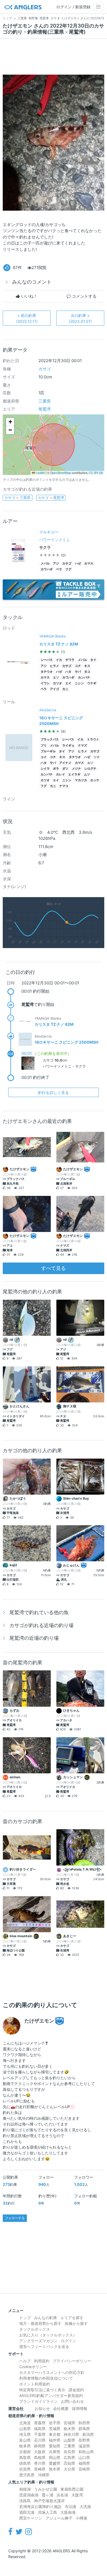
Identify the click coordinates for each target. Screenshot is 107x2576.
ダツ (65, 769)
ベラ (59, 569)
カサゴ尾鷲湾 (51, 498)
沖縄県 (44, 2475)
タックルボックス (35, 2329)
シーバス (47, 660)
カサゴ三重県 (17, 498)
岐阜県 (25, 2446)
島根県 (40, 2457)
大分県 (69, 2469)
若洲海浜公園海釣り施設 (40, 2506)
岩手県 (55, 2423)
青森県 (40, 2423)
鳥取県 (25, 2457)
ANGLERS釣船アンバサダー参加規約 (51, 2396)
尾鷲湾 (45, 409)
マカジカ (81, 780)
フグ (68, 569)
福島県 (40, 2429)
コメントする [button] (84, 296)
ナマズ (82, 746)
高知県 (69, 2463)
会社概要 (61, 2408)
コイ (44, 757)
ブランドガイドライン (38, 2401)
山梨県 (69, 2440)
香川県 (40, 2463)
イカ (59, 660)
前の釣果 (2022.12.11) (27, 318)
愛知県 (55, 2446)
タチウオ (47, 672)
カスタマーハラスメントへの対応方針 (52, 2372)
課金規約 (76, 2390)
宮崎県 (84, 2469)
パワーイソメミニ (55, 540)
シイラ (45, 769)
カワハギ (47, 569)
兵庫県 (55, 2452)
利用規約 (42, 2361)
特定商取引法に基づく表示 (42, 2390)
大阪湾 (77, 2495)
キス (87, 666)
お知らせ (42, 2408)
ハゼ (78, 564)
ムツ (87, 774)
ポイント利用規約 (35, 2384)
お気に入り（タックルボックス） (48, 2335)
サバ (78, 672)
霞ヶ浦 (47, 2495)
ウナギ (92, 683)
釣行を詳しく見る (54, 1092)
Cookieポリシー (33, 2367)
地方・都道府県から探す (40, 2323)
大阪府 (40, 2452)
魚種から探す (76, 2323)
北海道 (25, 2423)
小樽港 (81, 2518)
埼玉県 (25, 2434)
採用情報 (80, 2408)
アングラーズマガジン (38, 2341)
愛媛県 (55, 2463)
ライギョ (68, 746)
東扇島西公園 (72, 2489)
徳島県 (25, 2463)
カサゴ (45, 369)
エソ (56, 678)
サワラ (70, 660)
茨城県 (55, 2429)
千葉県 (40, 2434)
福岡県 (84, 2463)
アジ (56, 564)
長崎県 (40, 2469)
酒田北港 (27, 2512)
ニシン (79, 683)
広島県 (69, 2457)
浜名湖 (62, 2495)
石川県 (40, 2440)
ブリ (44, 746)
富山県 (25, 2440)
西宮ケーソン (31, 2518)
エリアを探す (72, 2318)
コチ (78, 666)
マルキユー (49, 532)
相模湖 (25, 2489)
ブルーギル (48, 751)
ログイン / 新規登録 (73, 7)
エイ (68, 683)
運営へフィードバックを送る (44, 2346)
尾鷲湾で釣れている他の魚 (39, 1612)
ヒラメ (54, 666)
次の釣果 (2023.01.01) (80, 318)
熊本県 (55, 2469)
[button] (10, 422)
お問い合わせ (72, 2401)
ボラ (56, 769)
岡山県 (55, 2457)
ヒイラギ (74, 774)
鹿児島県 (27, 2475)
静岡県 (40, 2446)
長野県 (84, 2440)
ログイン (69, 2341)
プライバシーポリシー (72, 2361)
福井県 (55, 2440)
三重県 (45, 401)
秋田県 (84, 2423)
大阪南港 (68, 2512)
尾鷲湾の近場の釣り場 (34, 1638)
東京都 (55, 2434)
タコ (87, 672)
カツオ (57, 683)
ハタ (68, 672)
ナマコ (64, 786)
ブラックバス (50, 739)
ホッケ (95, 780)
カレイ (60, 774)
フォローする (15, 2218)
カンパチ (84, 678)
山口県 (84, 2457)
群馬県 (84, 2429)
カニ (65, 689)
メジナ (76, 769)
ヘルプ (25, 2361)
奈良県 (69, 2452)
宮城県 (69, 2423)
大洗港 (85, 2506)
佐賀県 (25, 2469)
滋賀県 (84, 2446)
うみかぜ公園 (46, 2489)
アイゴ (54, 689)
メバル (45, 564)
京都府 (25, 2452)
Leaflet (40, 473)
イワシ (45, 683)
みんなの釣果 (46, 2318)
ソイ (97, 757)
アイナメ (65, 763)
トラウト (93, 739)
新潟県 (88, 2434)
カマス (89, 564)
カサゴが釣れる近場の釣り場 (41, 1625)
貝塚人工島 (47, 2512)
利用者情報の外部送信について (46, 2378)
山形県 (25, 2429)
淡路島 (25, 2501)
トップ (25, 2318)
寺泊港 (71, 2506)
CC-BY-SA (96, 473)
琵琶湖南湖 (29, 2495)
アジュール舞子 (59, 2518)
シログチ (90, 769)
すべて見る (54, 1268)
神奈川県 (71, 2434)
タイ (93, 660)
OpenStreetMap (61, 473)
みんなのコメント (32, 282)
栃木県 (69, 2429)
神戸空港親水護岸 (49, 2501)
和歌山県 (86, 2452)
